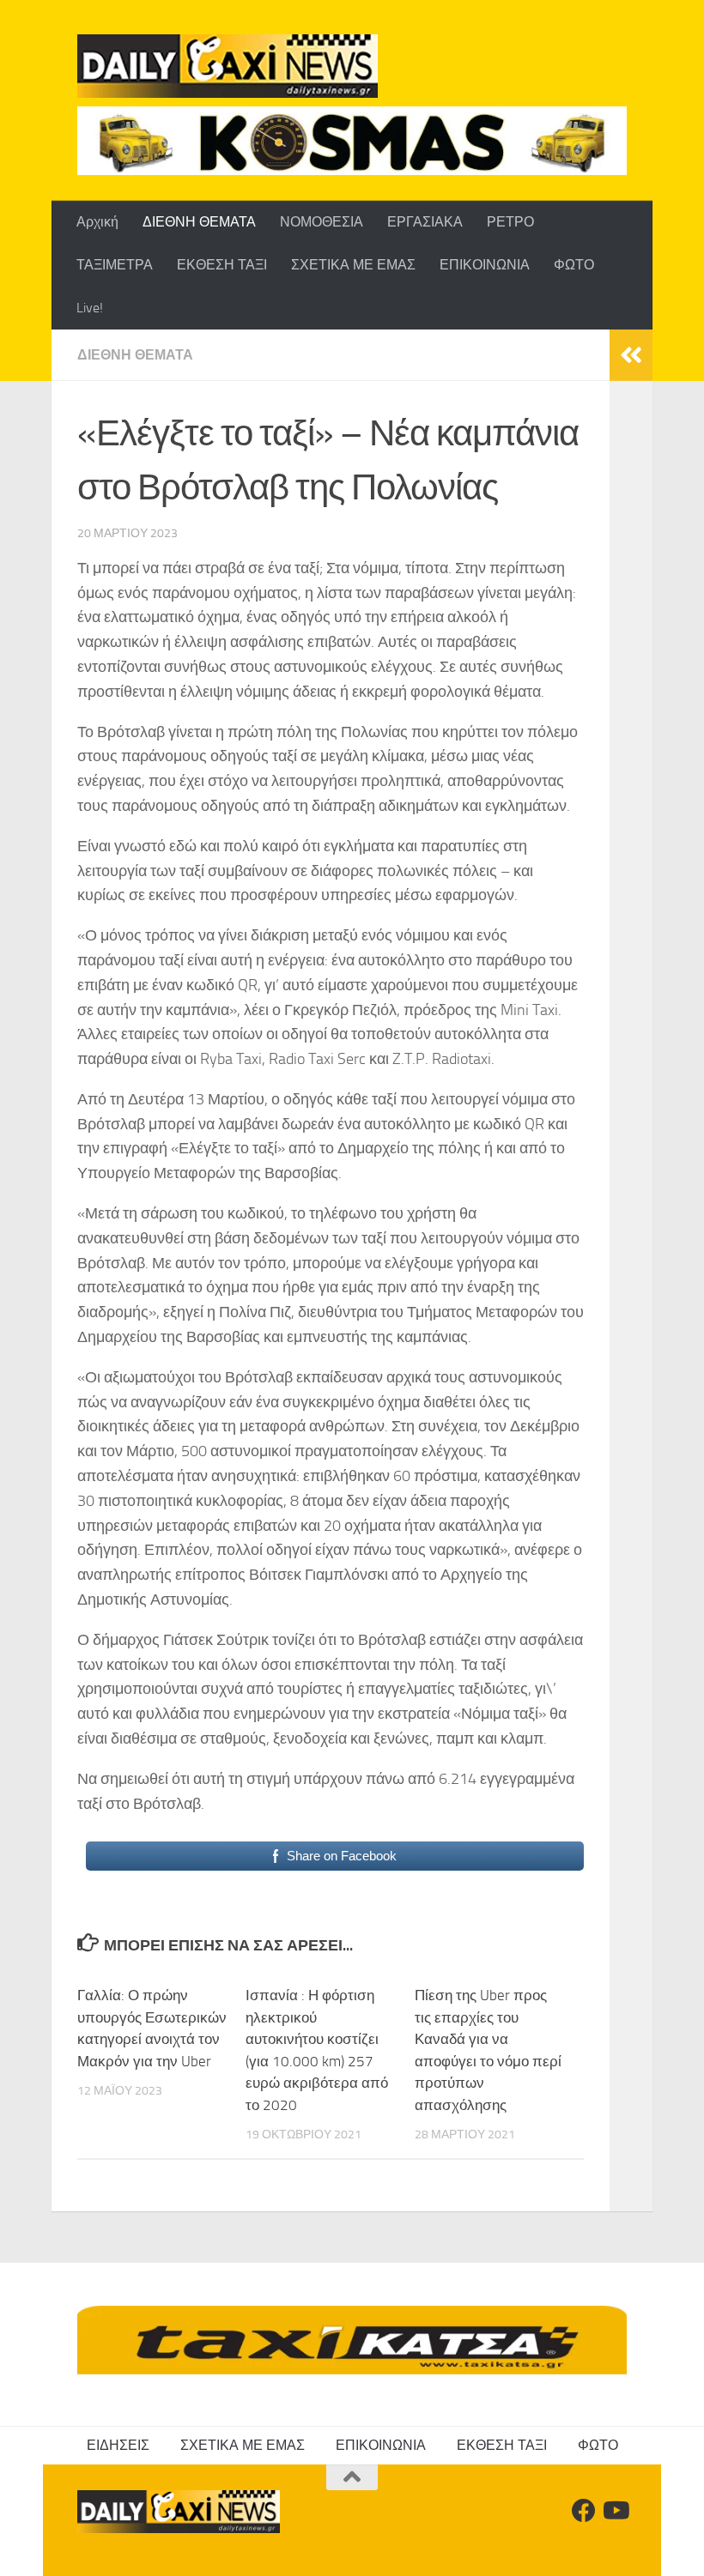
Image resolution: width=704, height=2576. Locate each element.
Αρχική (97, 222)
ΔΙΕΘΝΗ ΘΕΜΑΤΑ (199, 222)
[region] (352, 141)
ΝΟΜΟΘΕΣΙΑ (322, 222)
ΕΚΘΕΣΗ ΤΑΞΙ (222, 265)
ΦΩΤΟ (574, 265)
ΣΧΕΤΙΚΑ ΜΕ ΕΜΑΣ (353, 265)
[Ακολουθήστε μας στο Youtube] (615, 2511)
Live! (90, 308)
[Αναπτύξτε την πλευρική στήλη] (631, 355)
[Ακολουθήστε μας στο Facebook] (584, 2511)
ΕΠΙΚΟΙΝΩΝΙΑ (485, 265)
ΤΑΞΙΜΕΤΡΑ (115, 265)
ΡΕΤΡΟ (510, 222)
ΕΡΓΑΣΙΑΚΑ (425, 222)
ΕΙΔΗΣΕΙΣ (118, 2445)
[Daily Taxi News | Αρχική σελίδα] (228, 66)
